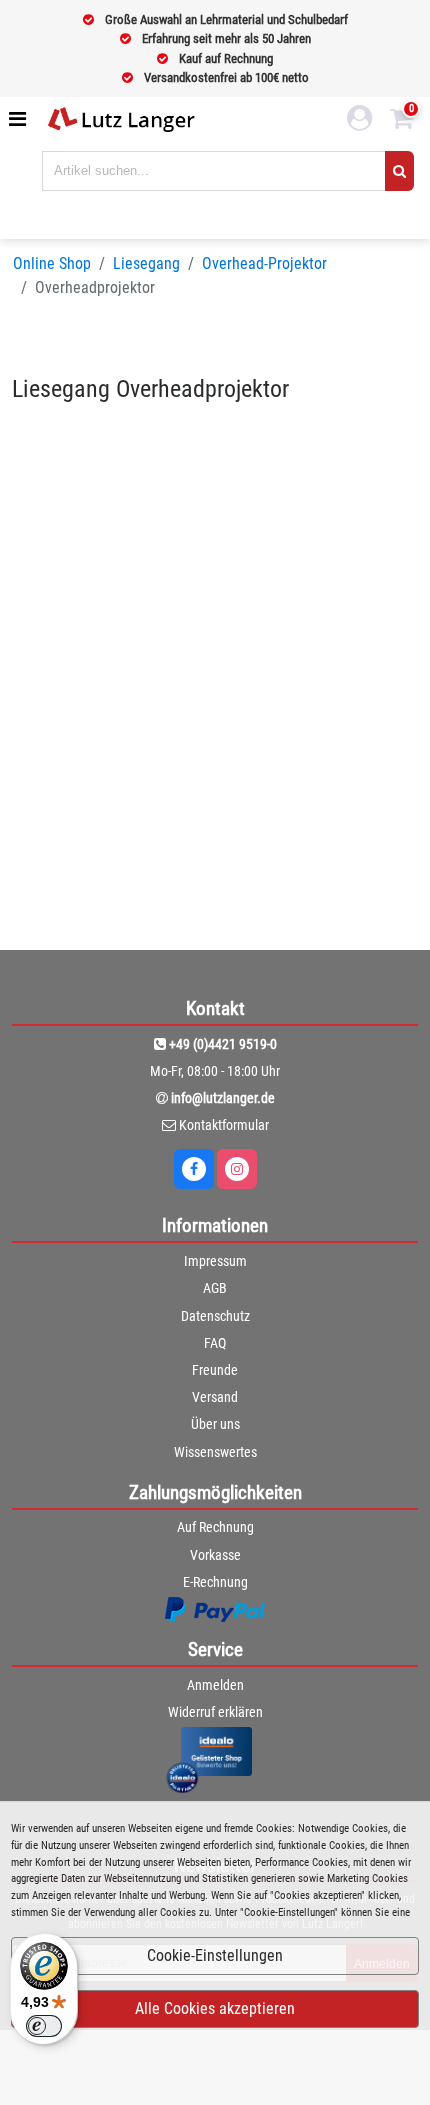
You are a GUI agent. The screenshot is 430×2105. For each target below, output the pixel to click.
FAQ (215, 1343)
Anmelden (215, 1685)
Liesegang (146, 263)
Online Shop (52, 263)
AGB (215, 1288)
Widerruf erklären (215, 1712)
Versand (215, 1397)
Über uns (215, 1424)
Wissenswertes (215, 1452)
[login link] (360, 121)
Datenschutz (215, 1316)
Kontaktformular (224, 1125)
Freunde (215, 1370)
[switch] (44, 2026)
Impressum (215, 1261)
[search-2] (399, 171)
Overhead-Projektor (264, 263)
